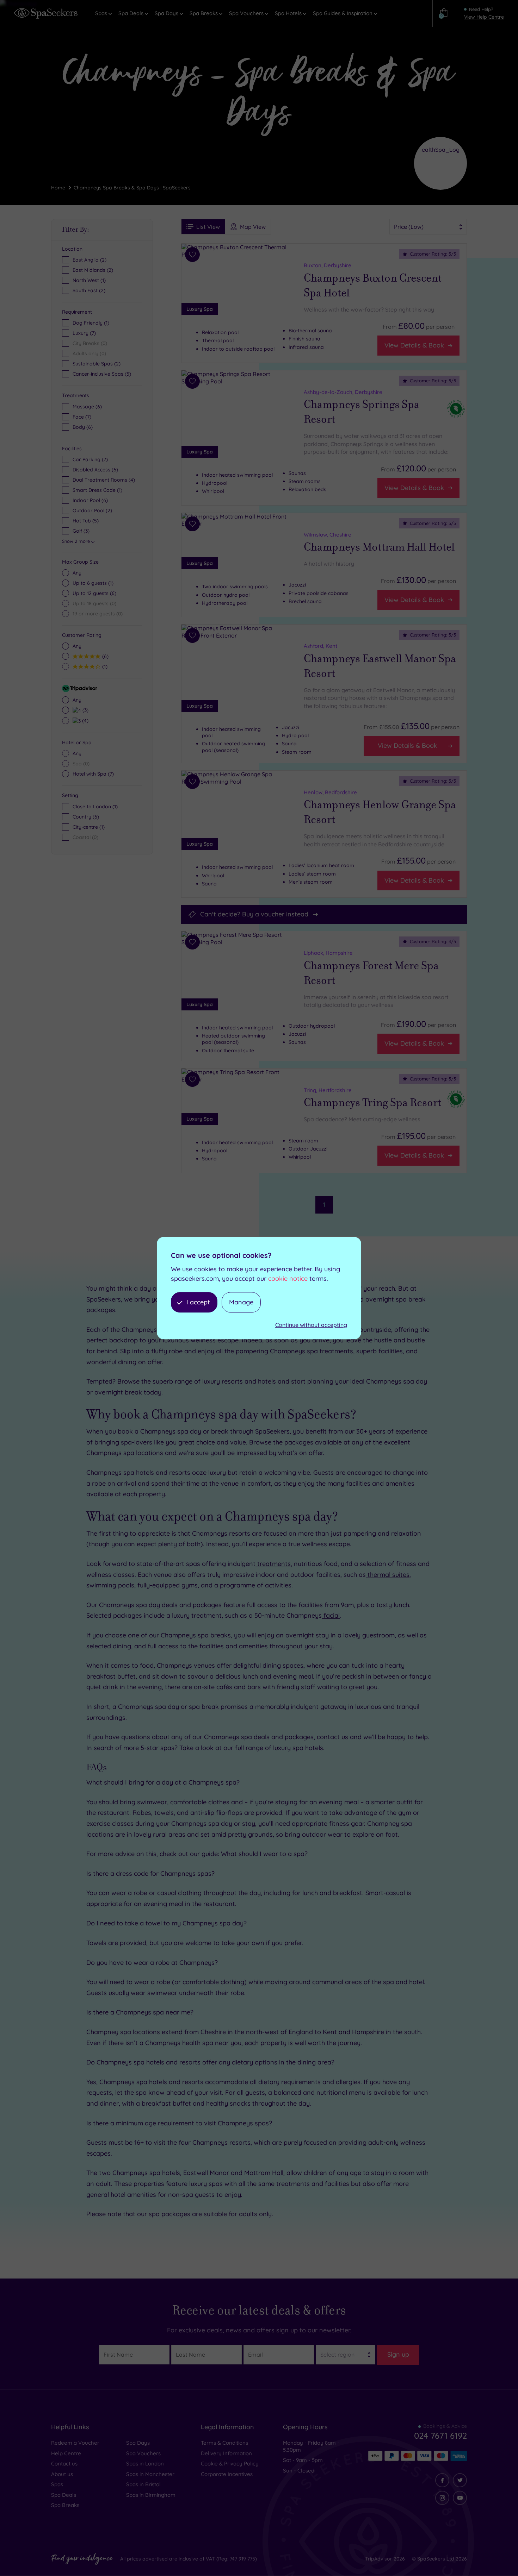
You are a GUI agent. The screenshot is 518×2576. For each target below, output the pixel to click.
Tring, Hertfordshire (328, 1090)
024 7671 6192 (440, 2436)
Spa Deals (64, 2495)
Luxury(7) (84, 333)
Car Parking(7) (90, 459)
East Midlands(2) (93, 270)
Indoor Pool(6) (90, 500)
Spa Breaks (65, 2505)
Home (58, 188)
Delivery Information (226, 2453)
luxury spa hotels (297, 1748)
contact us (332, 1737)
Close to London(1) (95, 807)
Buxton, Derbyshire (328, 265)
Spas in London (145, 2464)
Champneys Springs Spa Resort (362, 412)
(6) (87, 407)
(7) (82, 417)
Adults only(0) (89, 353)
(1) (93, 583)
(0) (94, 603)
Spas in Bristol (143, 2484)
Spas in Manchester (150, 2474)
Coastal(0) (85, 837)
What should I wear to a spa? (263, 1854)
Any (77, 573)
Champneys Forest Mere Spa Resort (371, 973)
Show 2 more (76, 541)
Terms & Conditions (224, 2443)
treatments (273, 1564)
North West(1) (89, 280)
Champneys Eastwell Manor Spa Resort (380, 666)
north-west (261, 2032)
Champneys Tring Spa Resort (372, 1103)
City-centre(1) (89, 827)
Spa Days (138, 2443)
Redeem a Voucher (75, 2443)
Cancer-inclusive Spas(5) (102, 374)
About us (62, 2474)
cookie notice (288, 1278)
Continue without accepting (311, 1325)
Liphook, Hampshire (328, 953)
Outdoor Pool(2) (92, 510)
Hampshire (367, 2032)
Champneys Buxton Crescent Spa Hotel (373, 286)
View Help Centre (484, 17)
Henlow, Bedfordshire (330, 792)
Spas (57, 2484)
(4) (84, 720)
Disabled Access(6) (95, 470)
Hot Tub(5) (86, 521)
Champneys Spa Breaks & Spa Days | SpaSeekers (132, 188)
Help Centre (66, 2453)
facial (331, 1615)
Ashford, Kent (320, 646)
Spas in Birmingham (151, 2495)
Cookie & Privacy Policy (230, 2464)
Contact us (64, 2464)
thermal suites (388, 1575)
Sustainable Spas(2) (97, 364)
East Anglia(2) (90, 260)
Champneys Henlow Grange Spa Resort (380, 813)
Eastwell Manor (205, 2173)
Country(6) (86, 817)
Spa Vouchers (143, 2453)
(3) (85, 710)
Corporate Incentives (227, 2474)
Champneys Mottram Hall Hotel (379, 547)
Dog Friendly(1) (91, 323)
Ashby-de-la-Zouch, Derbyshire (343, 392)
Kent (329, 2032)
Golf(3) (81, 531)
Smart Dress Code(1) (97, 490)
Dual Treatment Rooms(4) (104, 480)
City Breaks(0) (90, 343)
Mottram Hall (263, 2173)
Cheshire (212, 2032)
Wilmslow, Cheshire (328, 535)
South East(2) (89, 290)
